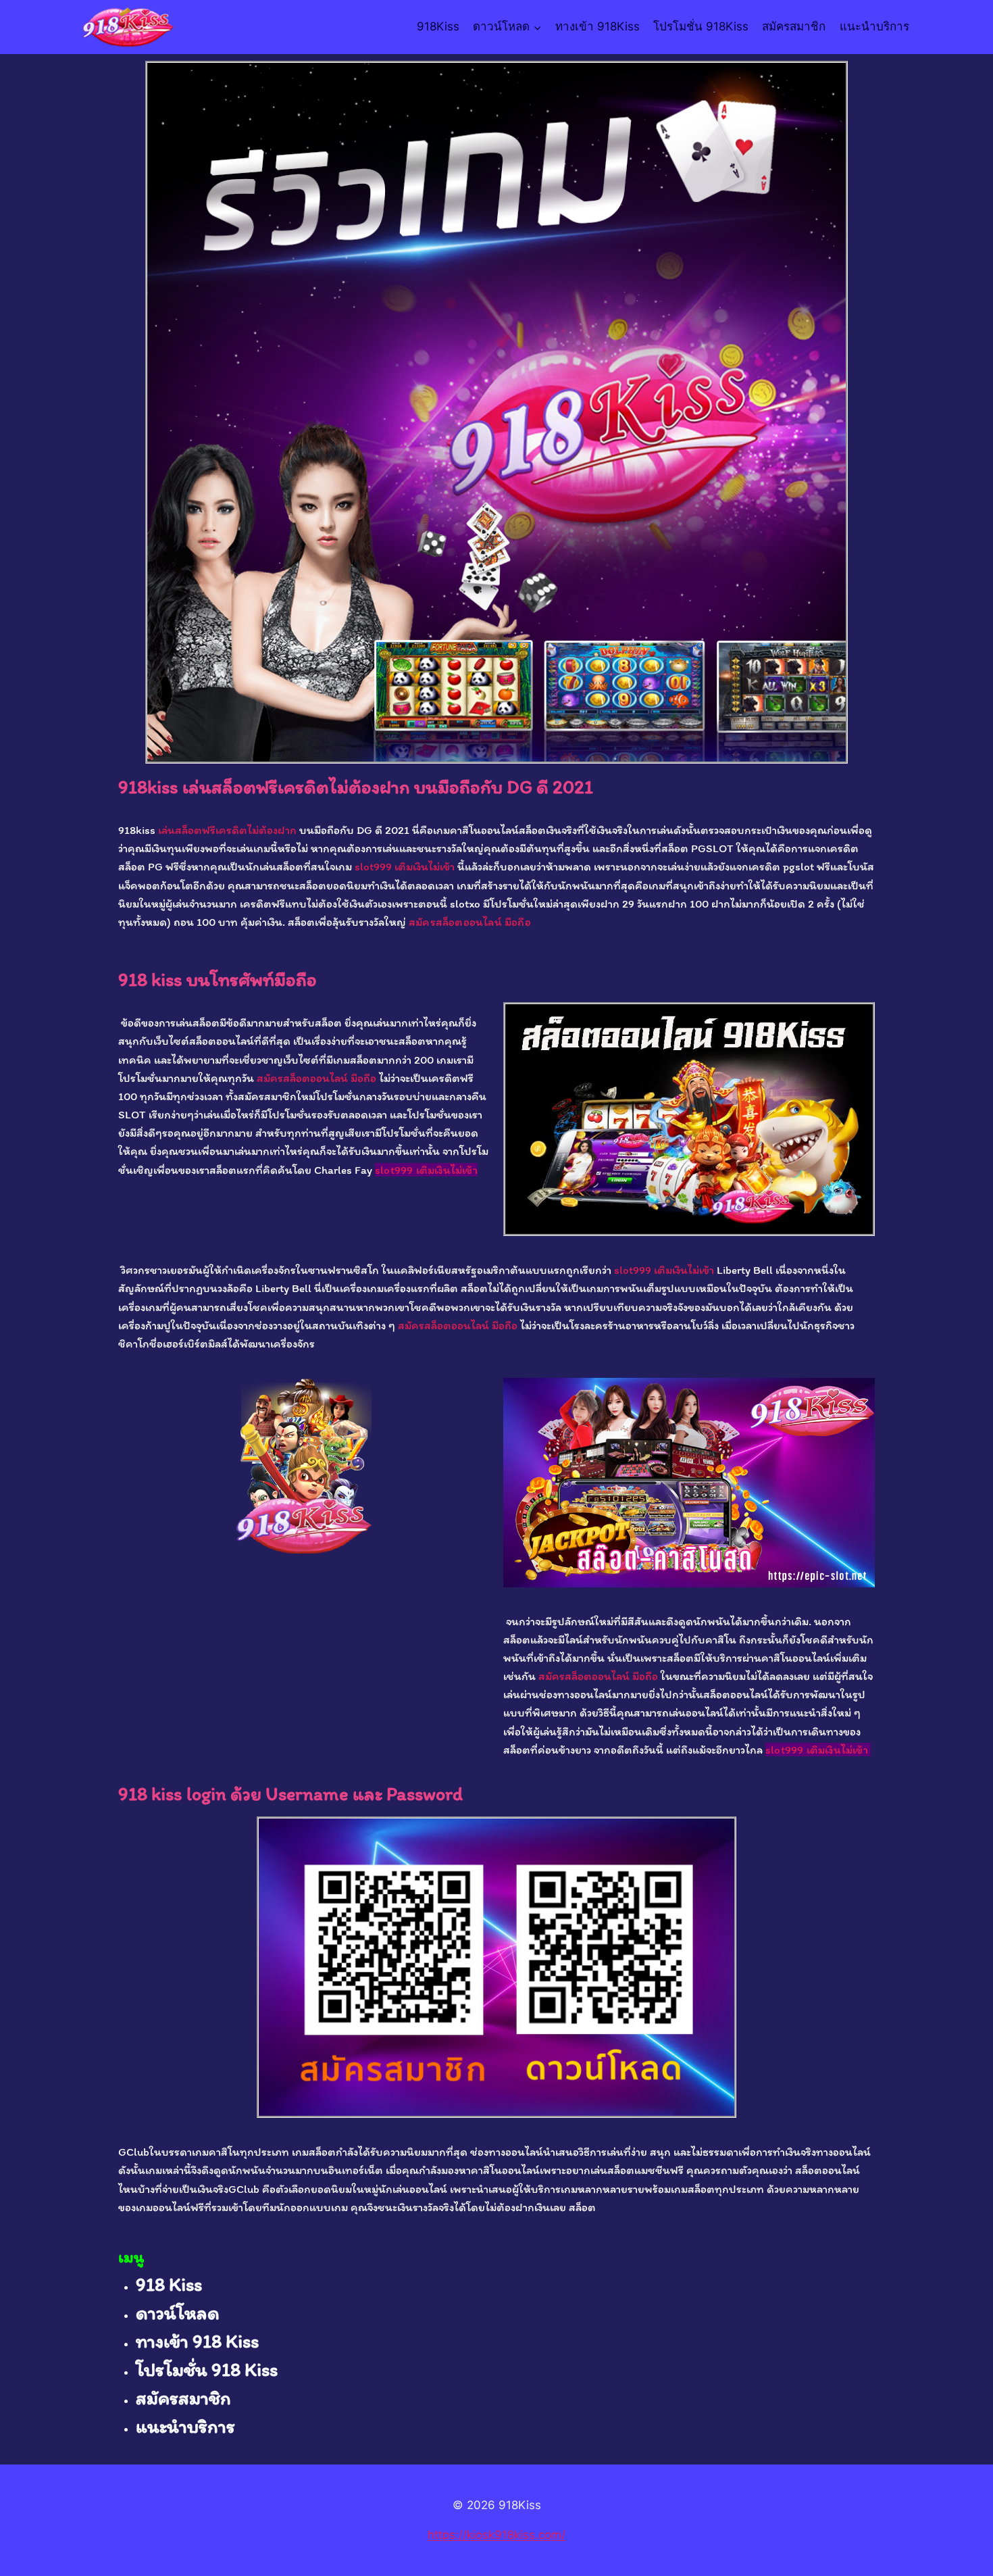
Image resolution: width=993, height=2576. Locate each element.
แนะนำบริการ (874, 26)
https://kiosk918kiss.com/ (496, 2535)
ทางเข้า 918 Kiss (197, 2341)
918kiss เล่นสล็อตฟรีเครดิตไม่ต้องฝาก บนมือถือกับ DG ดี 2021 (356, 787)
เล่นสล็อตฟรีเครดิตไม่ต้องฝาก (227, 830)
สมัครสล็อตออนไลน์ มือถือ (470, 922)
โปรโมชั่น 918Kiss (701, 26)
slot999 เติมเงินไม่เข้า (405, 866)
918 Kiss (169, 2284)
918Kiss (438, 26)
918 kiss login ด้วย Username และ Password (290, 1793)
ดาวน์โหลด (178, 2312)
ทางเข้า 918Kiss (597, 26)
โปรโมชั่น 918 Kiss (207, 2369)
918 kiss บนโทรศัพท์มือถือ (218, 979)
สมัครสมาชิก (794, 26)
